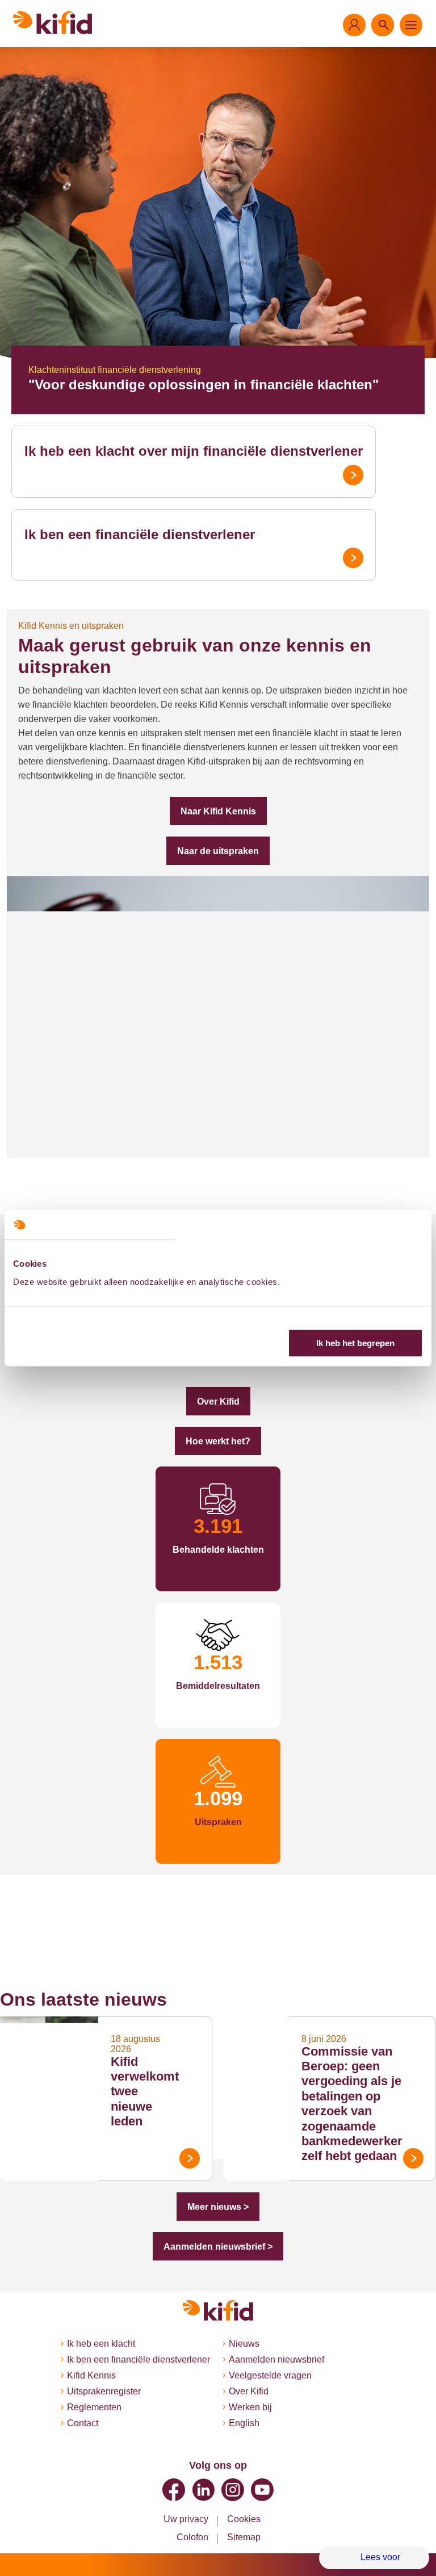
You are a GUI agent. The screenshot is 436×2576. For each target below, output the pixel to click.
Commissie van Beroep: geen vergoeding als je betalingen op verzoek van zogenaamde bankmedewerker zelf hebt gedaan (352, 2104)
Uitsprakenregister (104, 2391)
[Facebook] (174, 2490)
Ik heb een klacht (101, 2344)
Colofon (192, 2537)
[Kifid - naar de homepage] (53, 23)
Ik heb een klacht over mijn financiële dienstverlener (194, 451)
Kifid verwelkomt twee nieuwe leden (145, 2092)
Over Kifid (218, 1402)
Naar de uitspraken (218, 851)
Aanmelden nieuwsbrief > (218, 2247)
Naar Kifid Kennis (218, 811)
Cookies (244, 2519)
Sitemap (244, 2537)
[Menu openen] (411, 25)
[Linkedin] (203, 2490)
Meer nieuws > (218, 2207)
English (244, 2423)
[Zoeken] (383, 25)
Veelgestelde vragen (270, 2375)
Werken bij (250, 2407)
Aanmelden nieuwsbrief (276, 2359)
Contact (83, 2423)
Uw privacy (186, 2519)
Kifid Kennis (91, 2375)
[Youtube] (262, 2490)
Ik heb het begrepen (355, 1343)
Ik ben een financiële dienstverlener (140, 534)
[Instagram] (233, 2490)
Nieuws (244, 2344)
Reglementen (94, 2407)
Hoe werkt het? (218, 1441)
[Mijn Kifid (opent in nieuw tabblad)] (354, 25)
